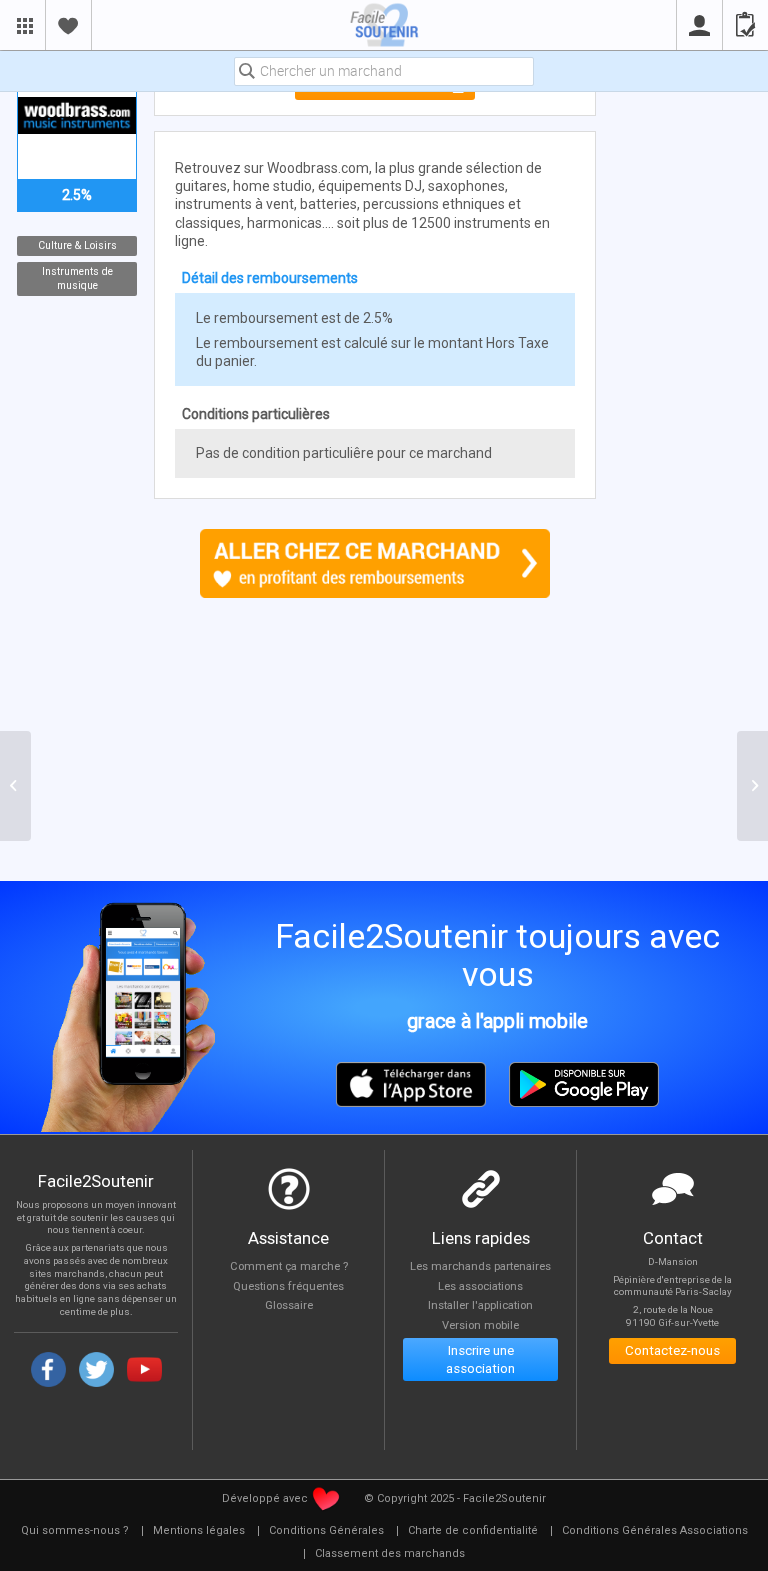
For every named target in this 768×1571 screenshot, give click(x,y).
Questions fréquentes (288, 1286)
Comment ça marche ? (289, 1266)
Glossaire (289, 1305)
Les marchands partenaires (480, 1266)
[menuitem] (75, 1531)
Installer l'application (480, 1305)
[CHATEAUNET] (15, 786)
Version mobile (480, 1325)
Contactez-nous (672, 1350)
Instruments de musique (76, 278)
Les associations (480, 1286)
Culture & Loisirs (76, 245)
